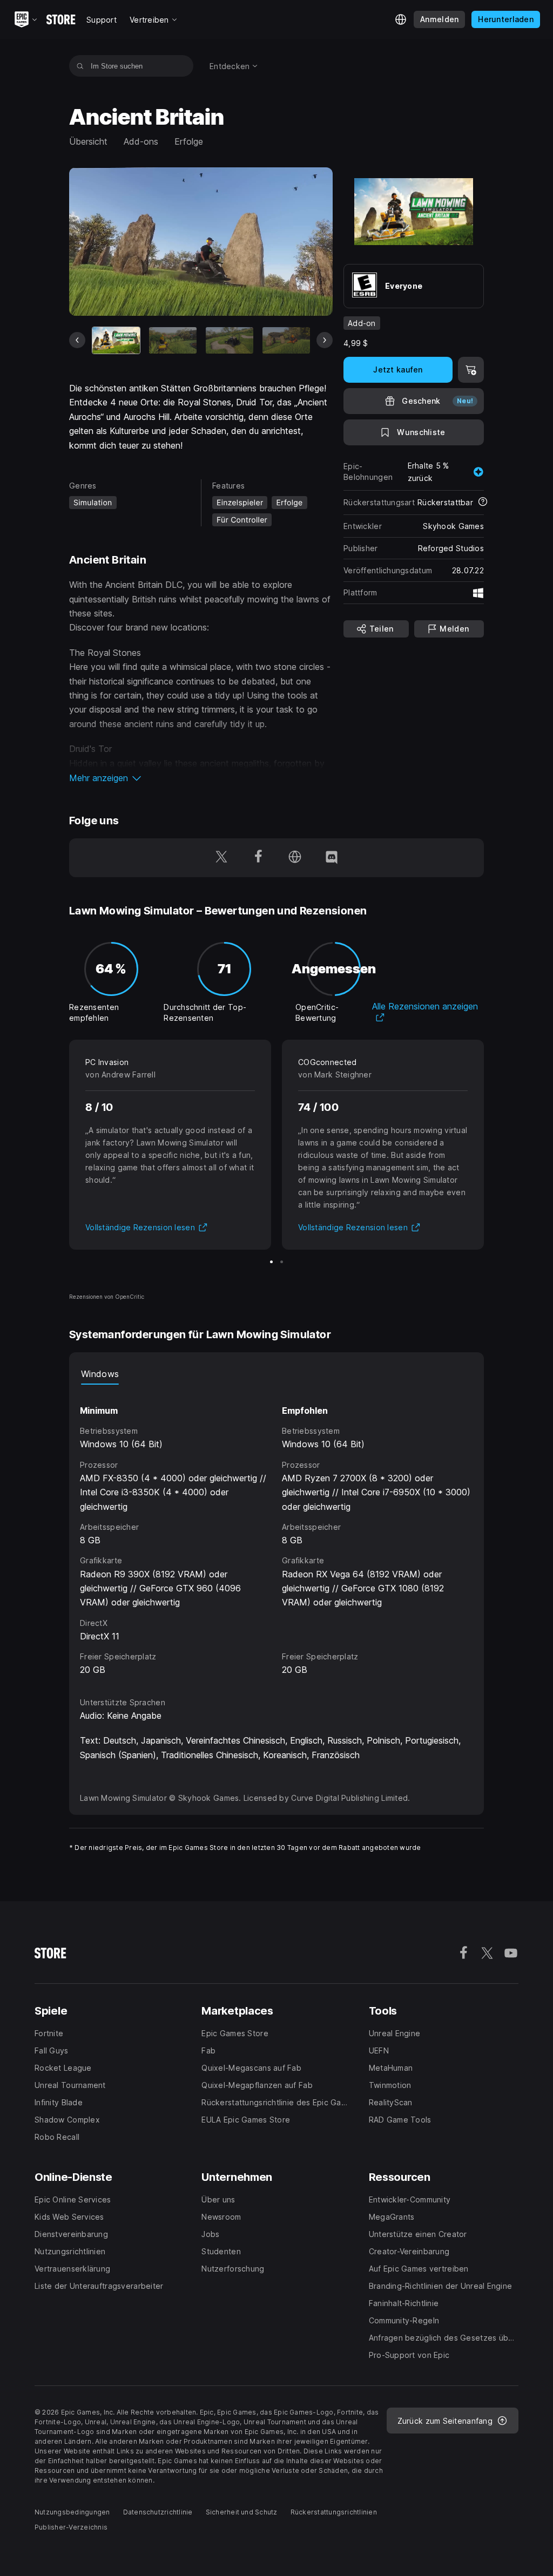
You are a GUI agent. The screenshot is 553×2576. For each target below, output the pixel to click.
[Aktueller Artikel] (116, 341)
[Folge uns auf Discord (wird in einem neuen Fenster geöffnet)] (332, 858)
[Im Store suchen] (80, 66)
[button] (201, 778)
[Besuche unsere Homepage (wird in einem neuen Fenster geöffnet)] (295, 858)
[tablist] (276, 1374)
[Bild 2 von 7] (173, 341)
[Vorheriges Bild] (77, 340)
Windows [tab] (100, 1374)
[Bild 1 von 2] (271, 1262)
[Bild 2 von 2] (282, 1262)
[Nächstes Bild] (325, 340)
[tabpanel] (276, 1531)
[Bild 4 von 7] (286, 341)
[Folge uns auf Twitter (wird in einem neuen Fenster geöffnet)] (221, 858)
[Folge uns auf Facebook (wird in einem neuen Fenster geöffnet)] (258, 858)
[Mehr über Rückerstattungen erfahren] (483, 503)
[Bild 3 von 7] (230, 341)
